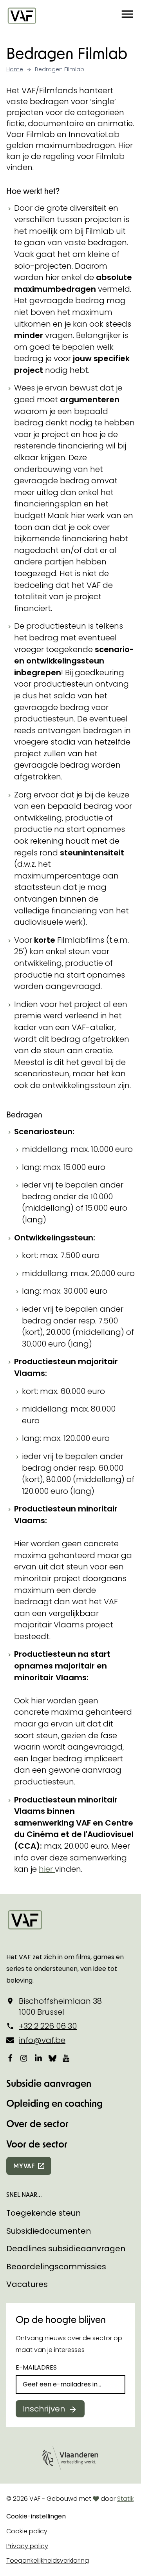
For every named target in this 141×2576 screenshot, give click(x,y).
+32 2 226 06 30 (48, 2026)
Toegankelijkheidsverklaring (48, 2561)
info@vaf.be (42, 2040)
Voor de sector (37, 2144)
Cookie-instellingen (36, 2516)
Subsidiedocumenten (49, 2231)
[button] (127, 15)
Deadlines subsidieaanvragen (66, 2249)
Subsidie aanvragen (49, 2083)
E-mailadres (36, 2367)
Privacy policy (27, 2546)
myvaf (24, 2166)
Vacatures (27, 2284)
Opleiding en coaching (54, 2103)
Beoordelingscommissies (56, 2267)
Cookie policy (27, 2531)
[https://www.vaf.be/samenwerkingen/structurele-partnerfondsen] (54, 1869)
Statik (125, 2499)
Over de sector (37, 2123)
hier (46, 1869)
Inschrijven (44, 2409)
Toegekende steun (43, 2213)
